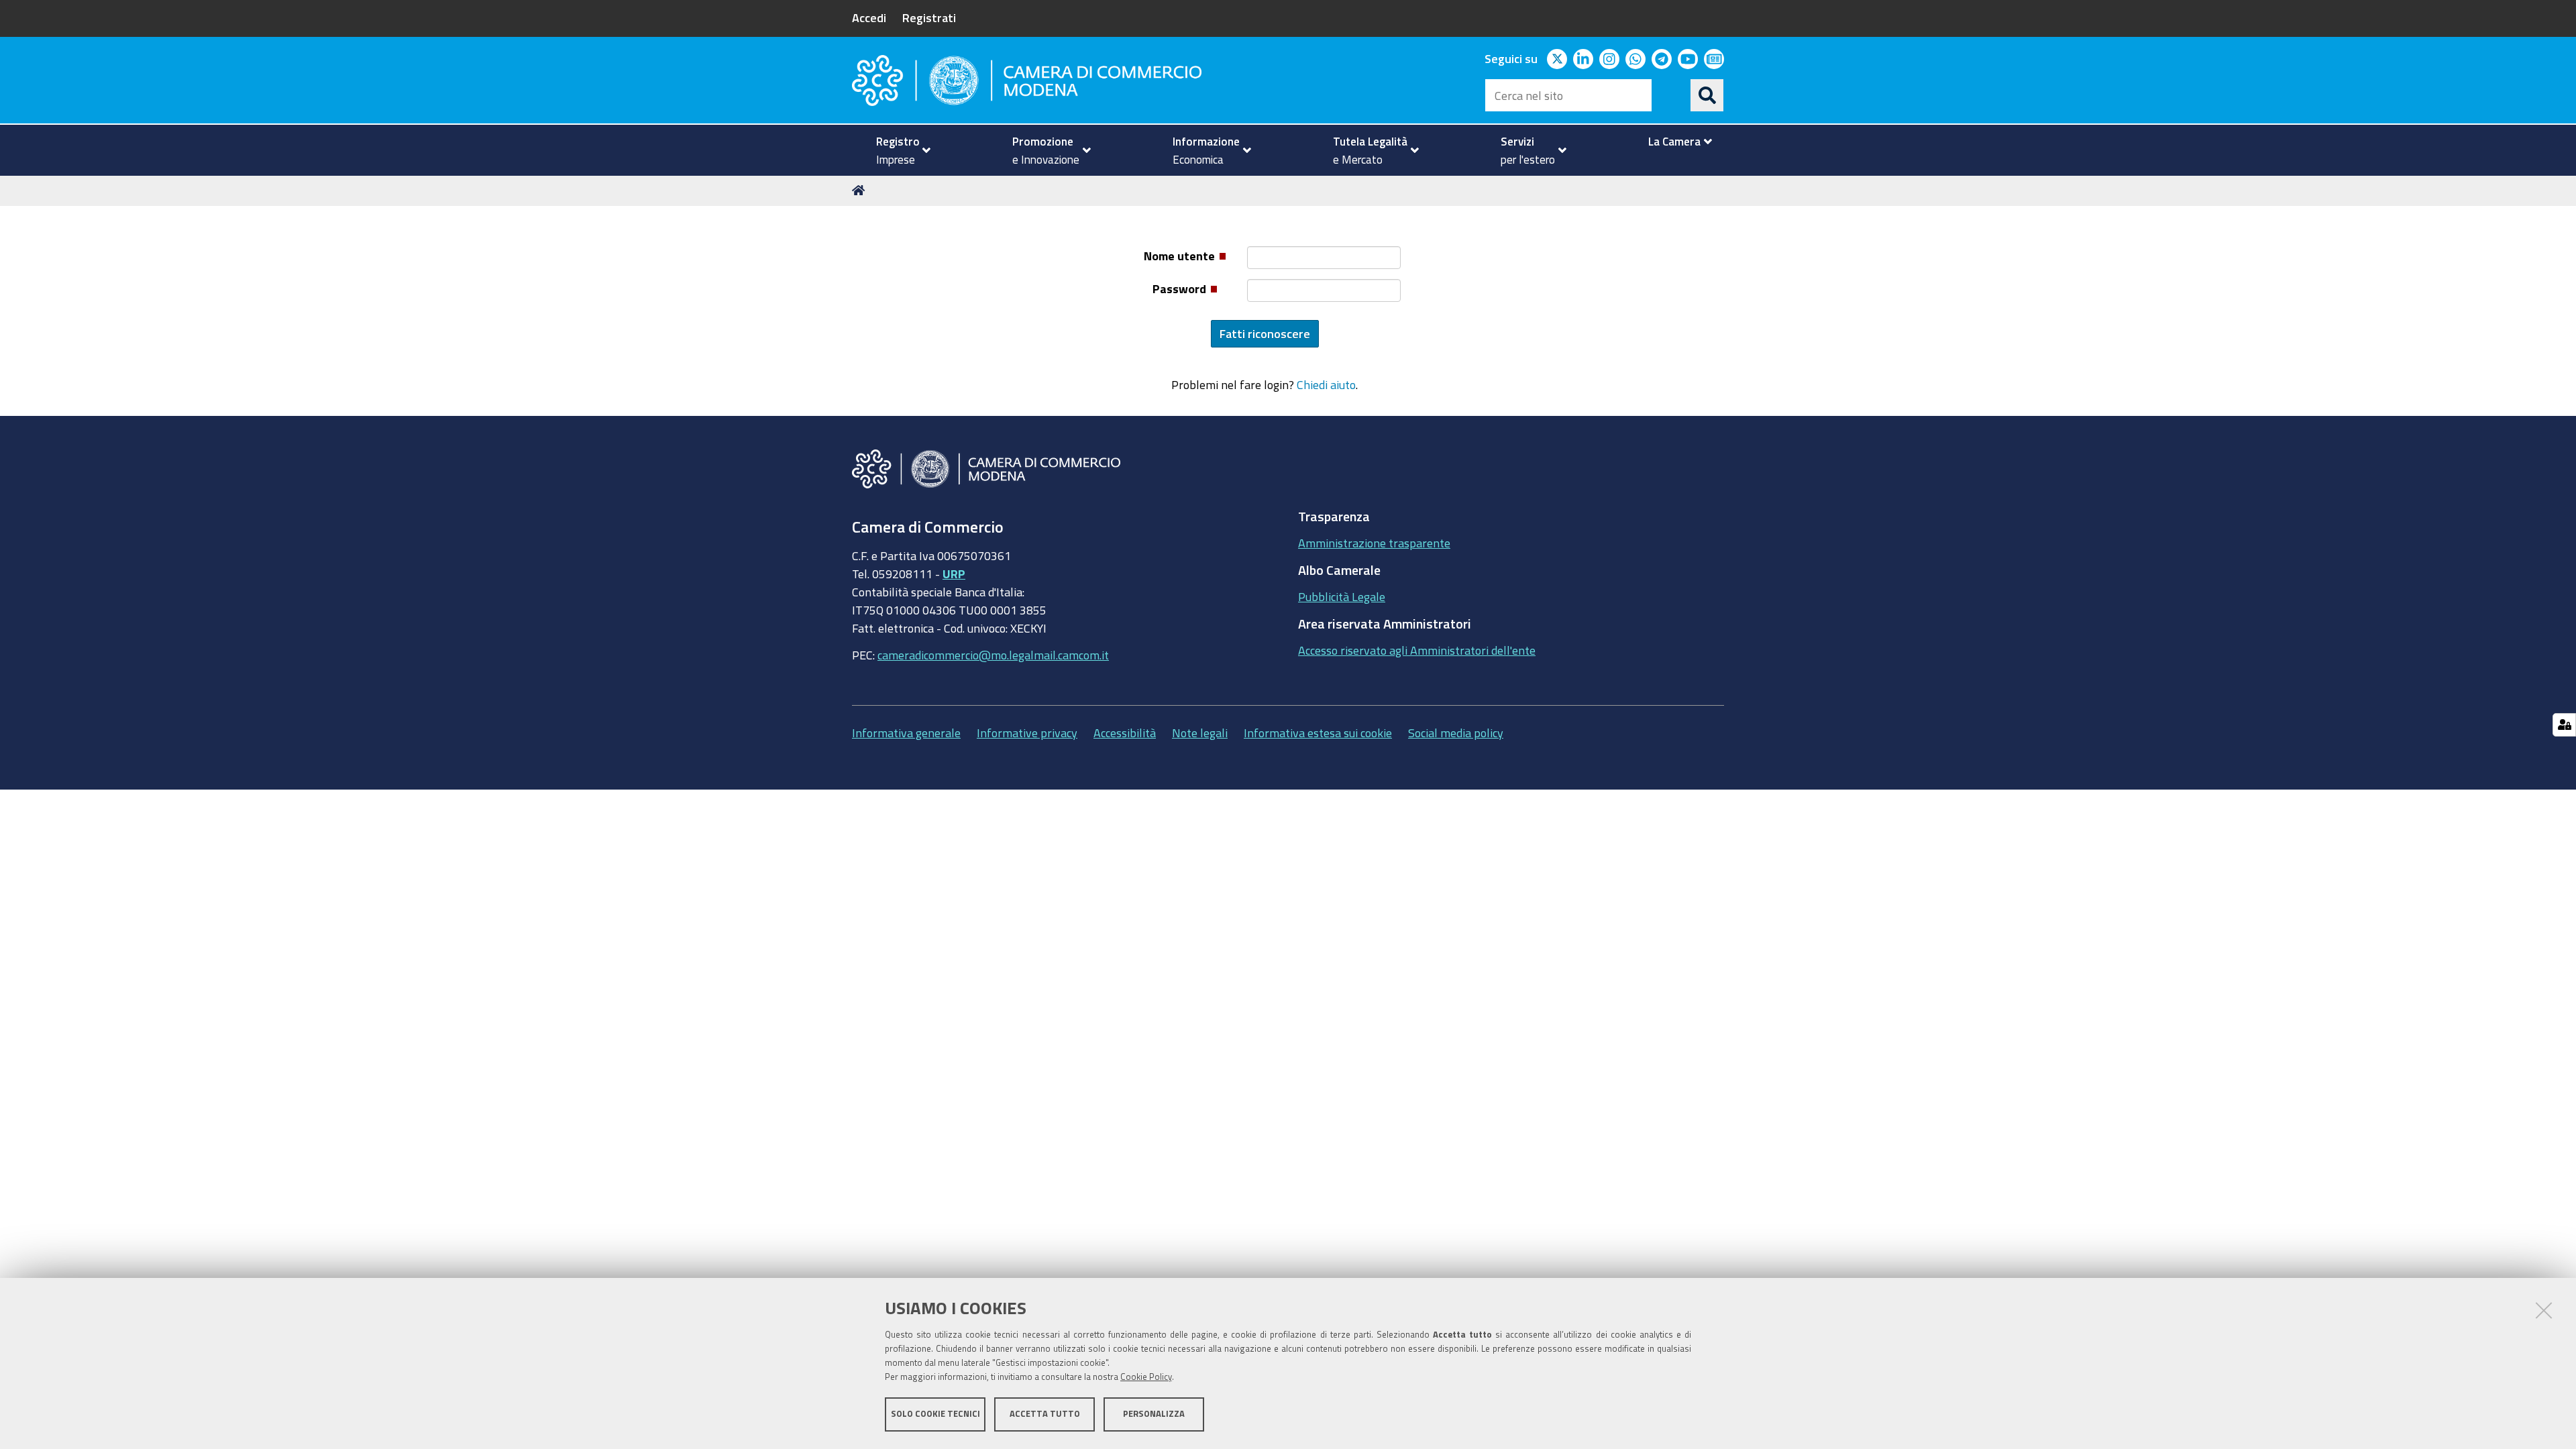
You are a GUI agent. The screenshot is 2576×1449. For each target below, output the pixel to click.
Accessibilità (1125, 733)
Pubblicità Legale (1342, 596)
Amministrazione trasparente (1374, 543)
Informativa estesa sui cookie (1318, 733)
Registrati (929, 17)
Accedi (869, 17)
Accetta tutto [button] (1045, 1414)
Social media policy (1456, 733)
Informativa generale (906, 733)
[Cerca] (1707, 95)
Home (861, 191)
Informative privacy (1027, 733)
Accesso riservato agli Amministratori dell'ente (1417, 650)
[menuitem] (898, 150)
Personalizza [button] (1154, 1414)
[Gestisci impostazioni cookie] (2564, 725)
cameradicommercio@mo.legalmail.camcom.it (993, 655)
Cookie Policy (1146, 1377)
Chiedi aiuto (1326, 384)
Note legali (1200, 733)
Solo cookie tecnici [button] (935, 1414)
